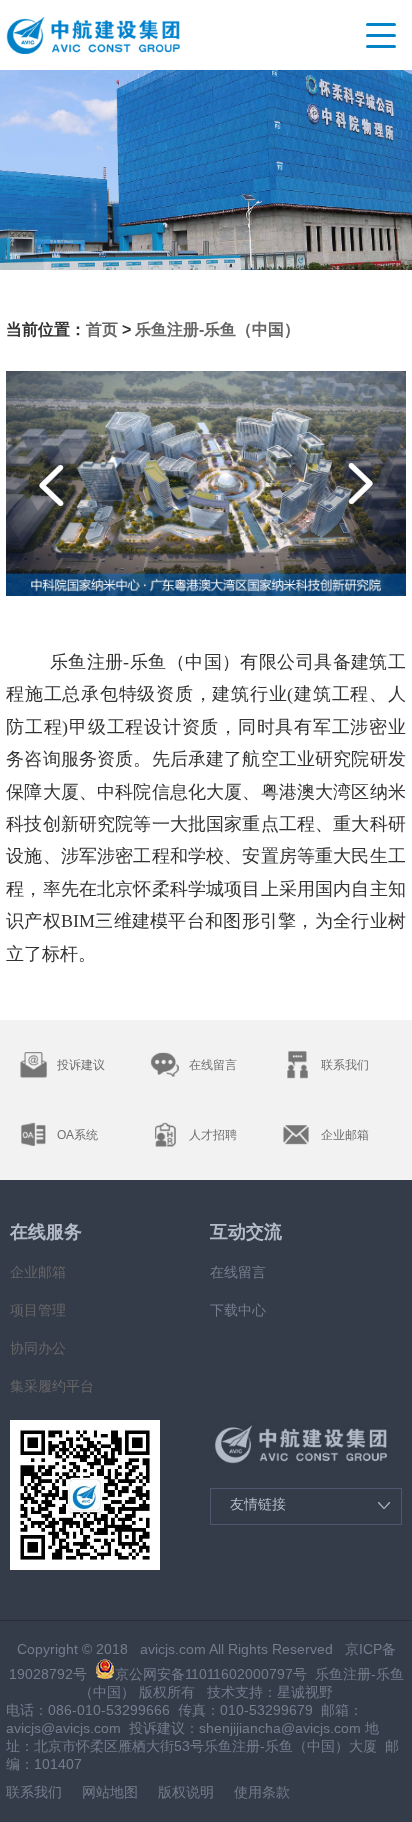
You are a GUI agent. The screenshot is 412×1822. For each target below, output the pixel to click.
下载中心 (238, 1310)
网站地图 (110, 1792)
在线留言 (238, 1272)
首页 (102, 329)
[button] (53, 483)
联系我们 (34, 1792)
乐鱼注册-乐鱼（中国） (217, 329)
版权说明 (186, 1792)
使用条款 (262, 1792)
